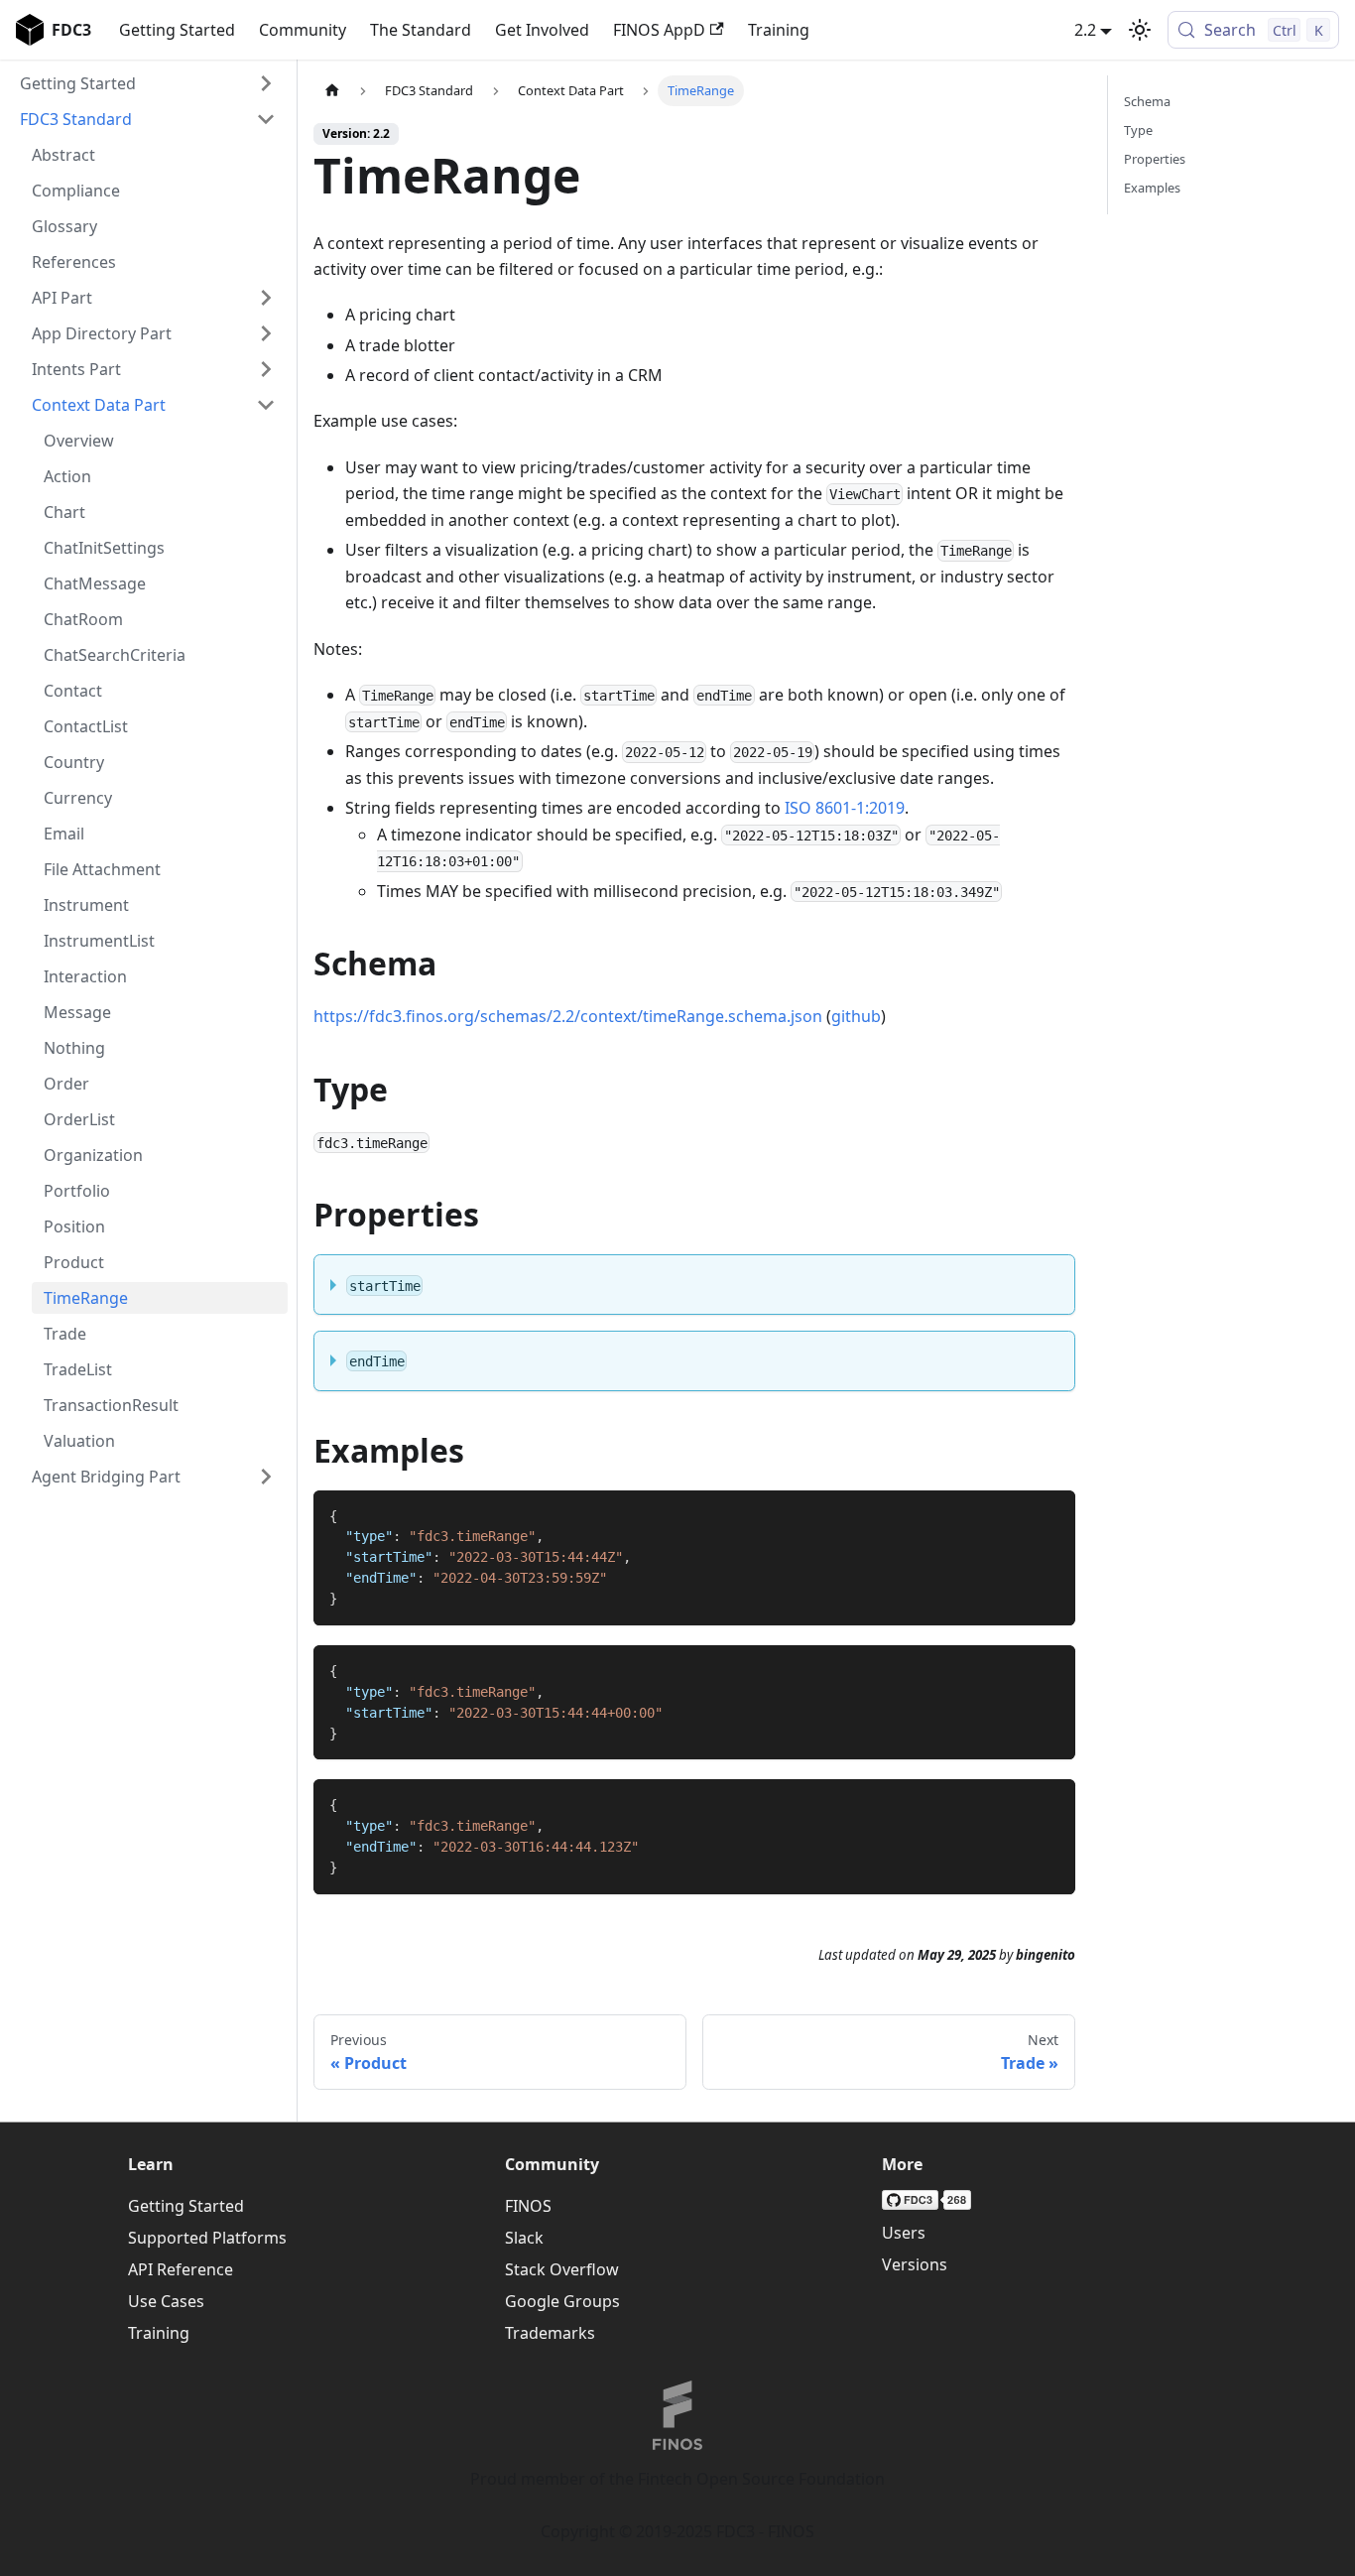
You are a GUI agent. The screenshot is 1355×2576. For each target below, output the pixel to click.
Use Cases (166, 2301)
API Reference (181, 2269)
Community (303, 30)
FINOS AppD (659, 30)
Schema (1147, 101)
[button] (148, 83)
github (856, 1016)
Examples (1152, 188)
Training (779, 30)
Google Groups (562, 2301)
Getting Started (177, 30)
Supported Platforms (207, 2238)
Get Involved (542, 30)
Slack (524, 2238)
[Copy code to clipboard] (1051, 1515)
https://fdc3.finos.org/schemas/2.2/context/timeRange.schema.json (568, 1016)
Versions (915, 2264)
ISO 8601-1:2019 (845, 808)
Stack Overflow (562, 2269)
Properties (1155, 159)
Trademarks (550, 2333)
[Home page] (332, 91)
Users (904, 2233)
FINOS (528, 2206)
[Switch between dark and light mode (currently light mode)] (1140, 30)
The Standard (421, 30)
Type (1138, 130)
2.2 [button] (1085, 30)
